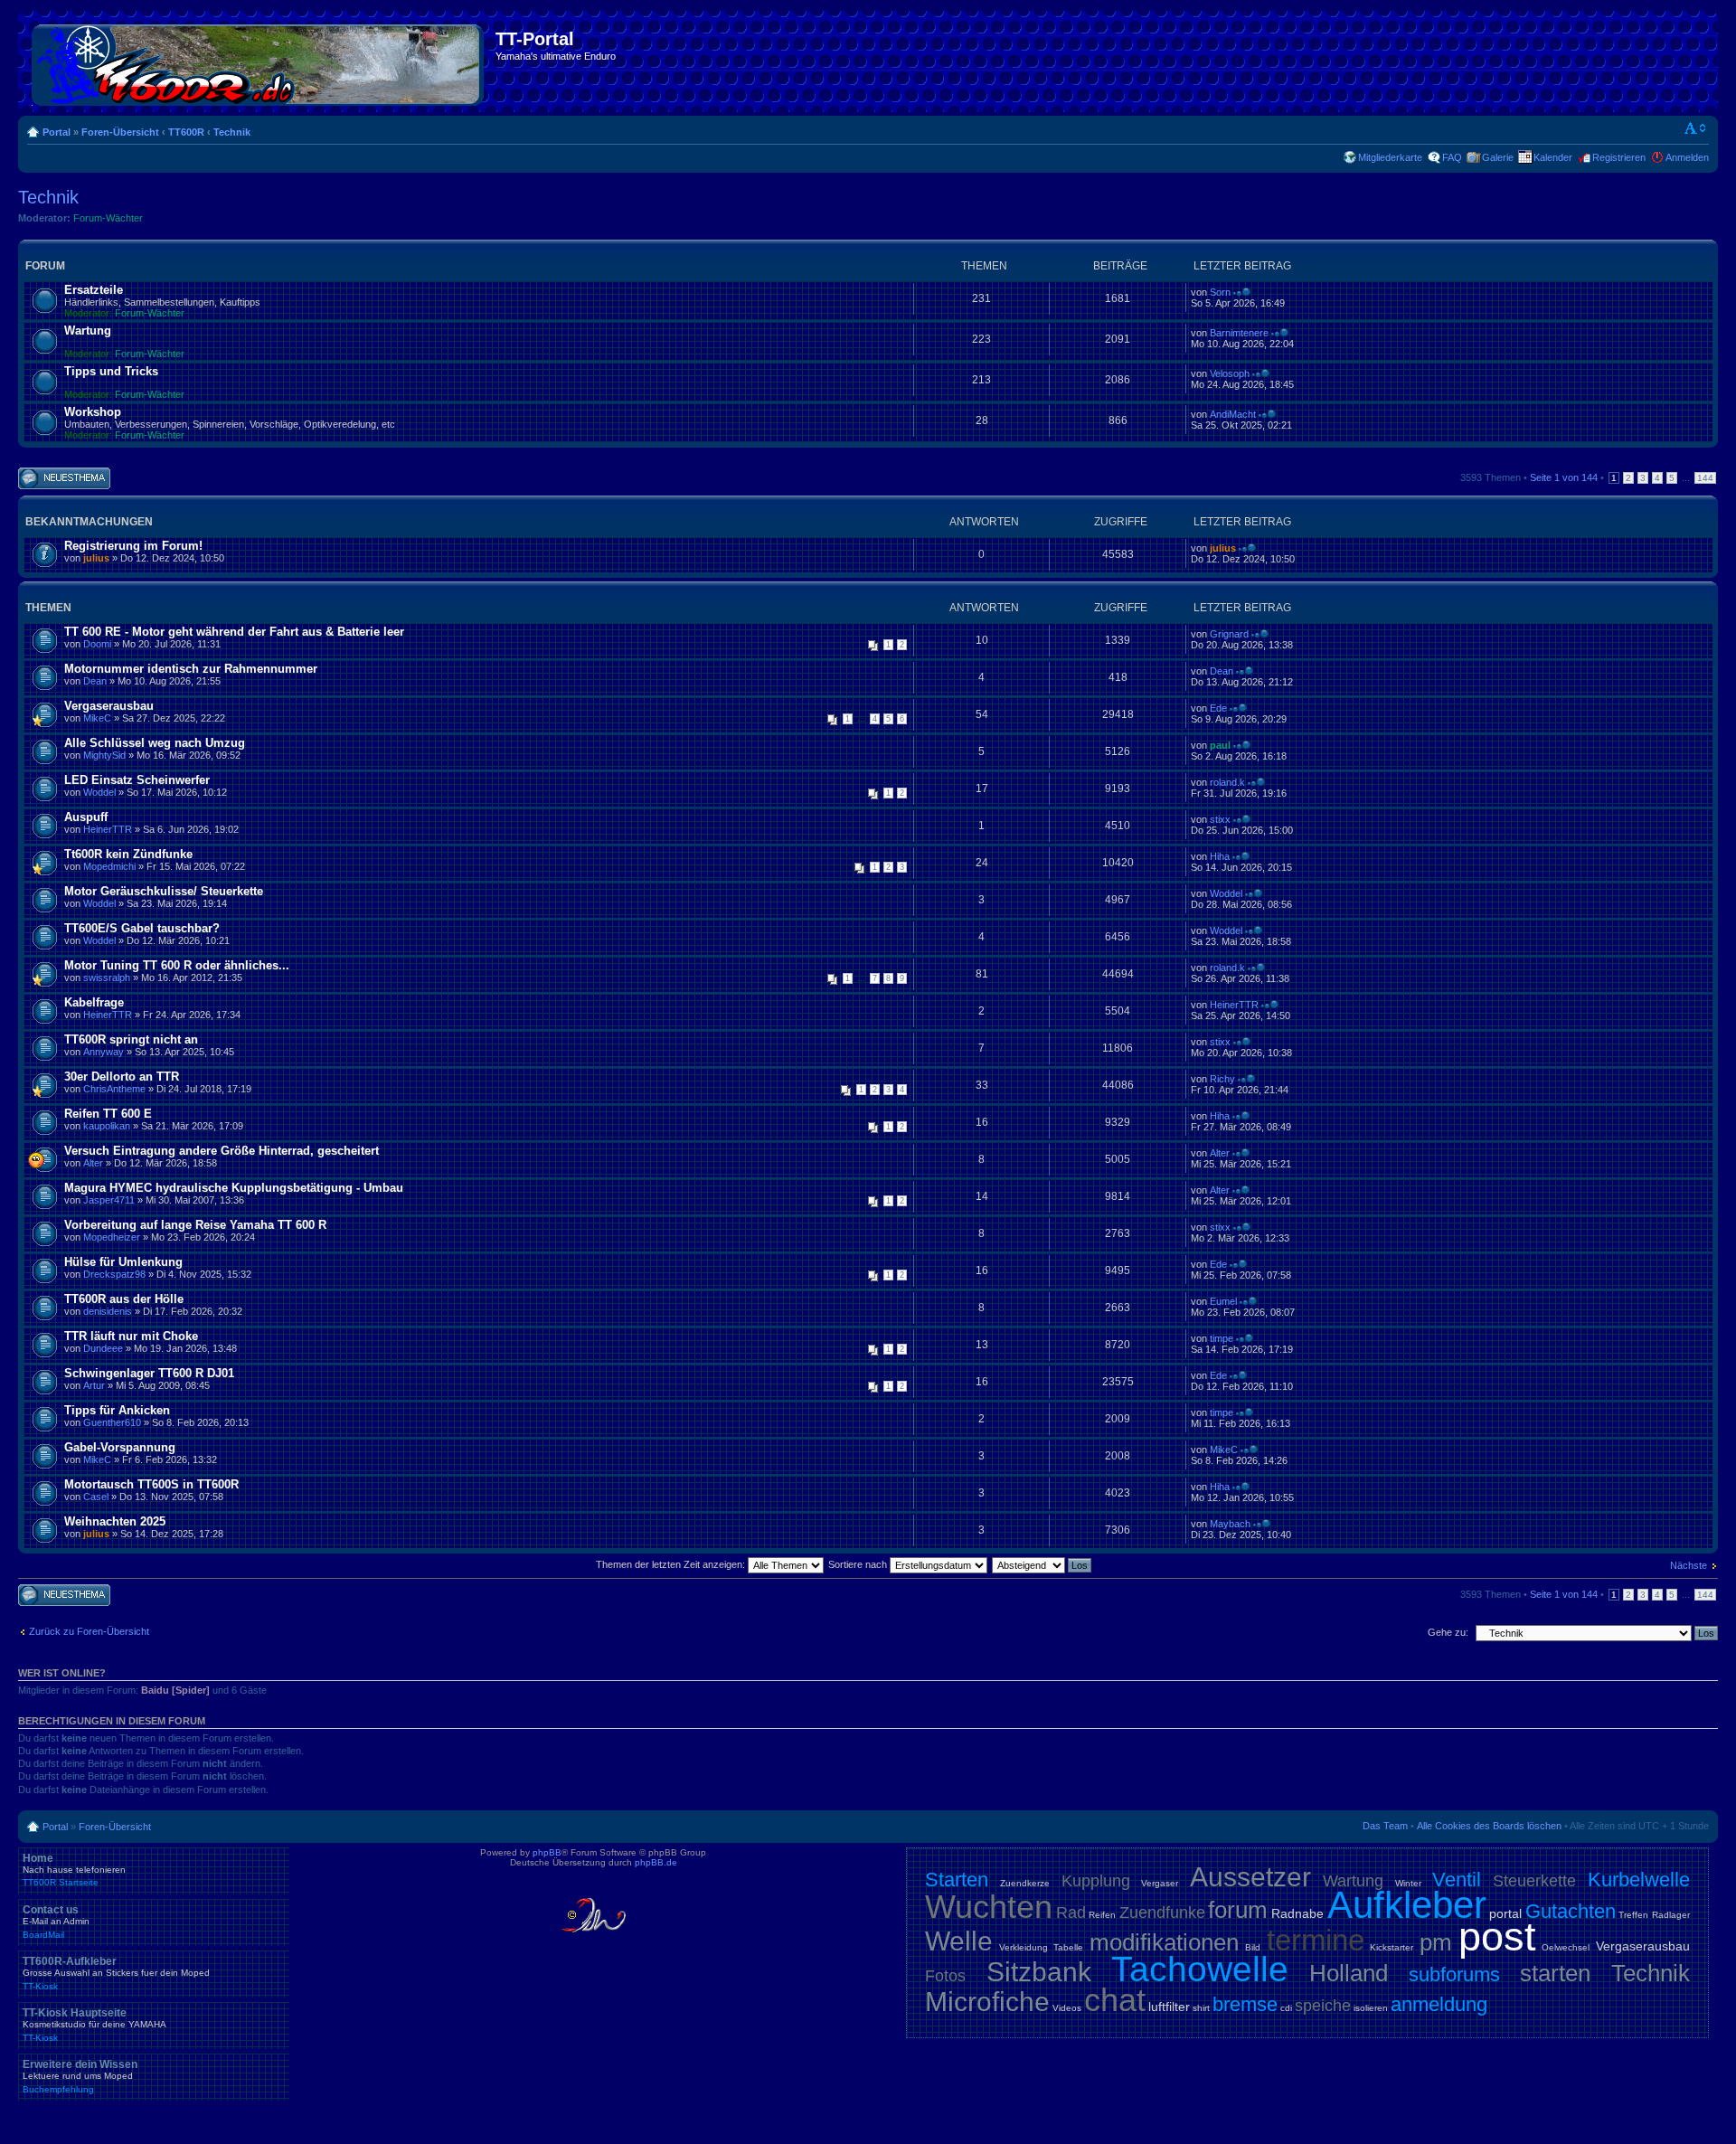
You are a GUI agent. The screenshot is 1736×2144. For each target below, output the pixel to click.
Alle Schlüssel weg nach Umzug (155, 743)
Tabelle (1068, 1947)
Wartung (88, 331)
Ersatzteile (94, 290)
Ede (1218, 708)
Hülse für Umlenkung (123, 1262)
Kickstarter (1392, 1947)
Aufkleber (1407, 1905)
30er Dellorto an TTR (122, 1077)
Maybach (1230, 1524)
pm (1436, 1942)
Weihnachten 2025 (115, 1521)
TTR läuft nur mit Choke (131, 1336)
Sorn (1220, 292)
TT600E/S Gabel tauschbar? (142, 928)
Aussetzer (1250, 1877)
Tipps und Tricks (111, 371)
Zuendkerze (1025, 1883)
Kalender (1553, 157)
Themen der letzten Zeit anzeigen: (672, 1564)
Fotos (945, 1976)
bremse (1245, 2004)
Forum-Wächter (108, 218)
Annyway (104, 1052)
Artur (94, 1385)
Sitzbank (1039, 1972)
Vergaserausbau (109, 706)
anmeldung (1439, 2004)
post (1497, 1936)
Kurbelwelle (1639, 1880)
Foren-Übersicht (120, 132)
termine (1316, 1940)
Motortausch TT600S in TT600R (151, 1484)
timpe (1222, 1338)
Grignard (1229, 634)
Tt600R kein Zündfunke (128, 854)
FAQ (1452, 157)
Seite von (1564, 477)
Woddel (99, 792)
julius (96, 558)
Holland (1349, 1973)
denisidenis (108, 1311)
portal (1505, 1913)
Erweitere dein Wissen (80, 2076)
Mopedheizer (112, 1237)
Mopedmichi (109, 866)
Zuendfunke (1162, 1913)
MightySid (104, 755)
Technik (232, 132)
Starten (957, 1880)
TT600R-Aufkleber (116, 1973)
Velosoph (1230, 373)
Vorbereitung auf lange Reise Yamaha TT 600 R (195, 1225)
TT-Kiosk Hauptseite (94, 2025)
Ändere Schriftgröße (1696, 128)
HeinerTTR (108, 829)
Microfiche (987, 2002)
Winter (1408, 1883)
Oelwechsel (1566, 1947)
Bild (1253, 1947)
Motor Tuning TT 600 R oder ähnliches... (177, 965)
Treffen (1633, 1915)
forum (1238, 1910)
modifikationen (1164, 1942)
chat (1115, 2000)
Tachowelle (1200, 1969)
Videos (1067, 2008)
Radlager (1671, 1915)
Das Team (1385, 1826)
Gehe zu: (1448, 1632)
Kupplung (1096, 1881)
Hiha (1220, 856)
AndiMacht (1233, 414)
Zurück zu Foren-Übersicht (89, 1631)
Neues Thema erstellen (49, 478)
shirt (1201, 2008)
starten (1555, 1973)
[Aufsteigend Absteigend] (1043, 1564)
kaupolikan (107, 1126)
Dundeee (103, 1348)
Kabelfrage (94, 1002)
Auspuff (86, 817)
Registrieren (1619, 157)
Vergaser (1160, 1883)
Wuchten (989, 1907)
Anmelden (1687, 157)
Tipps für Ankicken (117, 1410)
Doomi (97, 644)
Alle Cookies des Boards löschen (1489, 1826)
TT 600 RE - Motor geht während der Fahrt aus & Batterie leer (234, 632)
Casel (96, 1497)
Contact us (56, 1922)
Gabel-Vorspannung (120, 1447)
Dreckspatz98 (114, 1274)
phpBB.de (656, 1862)
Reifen (1102, 1915)
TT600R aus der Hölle (124, 1299)
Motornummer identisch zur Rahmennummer (191, 669)
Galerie (1498, 157)
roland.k (1227, 782)
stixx (1220, 819)
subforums (1454, 1974)
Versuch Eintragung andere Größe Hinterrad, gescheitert (222, 1151)
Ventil (1457, 1880)
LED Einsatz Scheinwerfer (137, 780)
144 (1705, 478)
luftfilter (1169, 2007)
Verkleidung (1024, 1947)
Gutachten (1571, 1911)
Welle (959, 1941)
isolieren (1371, 2008)
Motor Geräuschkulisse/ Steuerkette (164, 891)
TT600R (186, 132)
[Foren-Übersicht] (259, 61)
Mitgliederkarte (1390, 157)
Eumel (1223, 1301)
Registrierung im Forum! (133, 546)
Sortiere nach (859, 1564)
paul (1220, 745)
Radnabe (1297, 1913)
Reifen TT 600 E (108, 1114)
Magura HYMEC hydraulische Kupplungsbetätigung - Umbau (234, 1188)
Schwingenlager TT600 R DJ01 (149, 1373)
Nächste (1689, 1565)
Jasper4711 (109, 1200)
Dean (95, 681)
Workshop (93, 412)
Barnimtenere (1239, 333)
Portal (57, 132)
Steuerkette (1534, 1881)
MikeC (97, 718)
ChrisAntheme (114, 1089)
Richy (1222, 1079)
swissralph (107, 978)
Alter (93, 1163)
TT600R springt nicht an (131, 1039)
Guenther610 (112, 1422)
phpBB (547, 1852)
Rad (1071, 1913)
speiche (1323, 2006)
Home (74, 1870)
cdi (1286, 2008)
